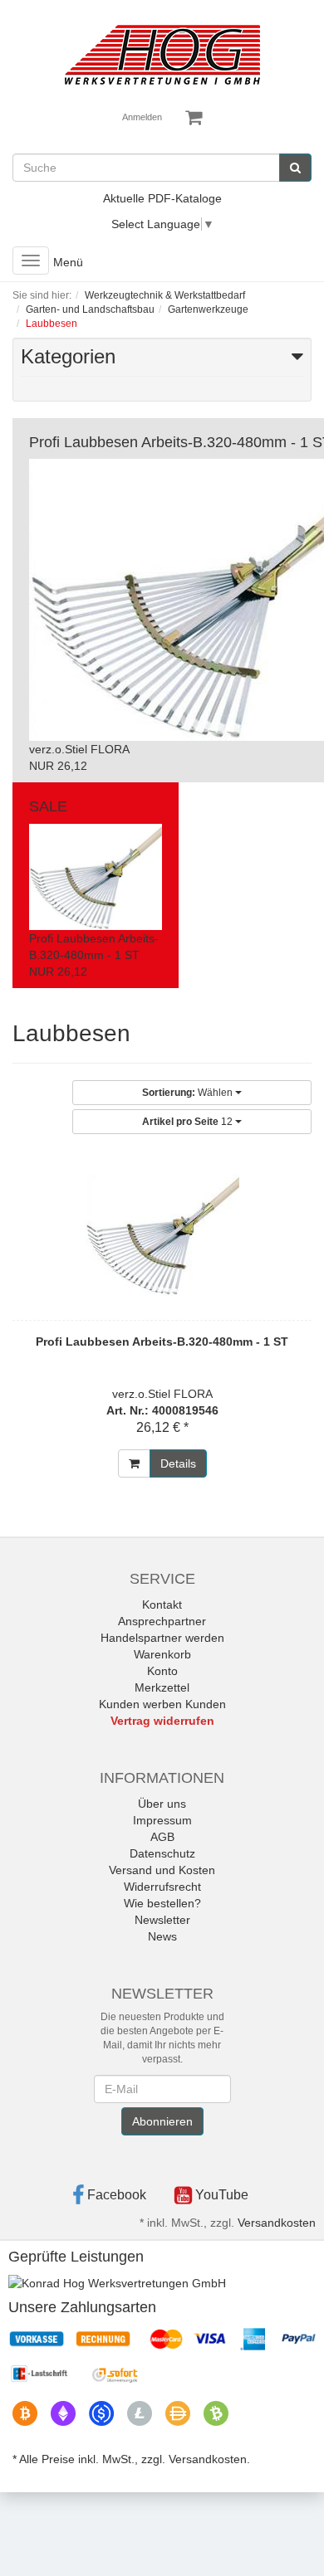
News (162, 1936)
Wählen (189, 1093)
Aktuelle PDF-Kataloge (162, 198)
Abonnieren (162, 2121)
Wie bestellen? (162, 1903)
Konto (162, 1671)
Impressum (162, 1820)
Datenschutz (162, 1853)
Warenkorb (162, 1654)
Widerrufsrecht (162, 1887)
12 (189, 1122)
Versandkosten (277, 2223)
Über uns (162, 1804)
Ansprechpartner (162, 1621)
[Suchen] (295, 168)
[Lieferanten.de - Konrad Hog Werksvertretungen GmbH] (117, 2282)
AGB (162, 1837)
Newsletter (162, 1920)
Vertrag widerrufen (162, 1721)
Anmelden (142, 117)
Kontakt (162, 1605)
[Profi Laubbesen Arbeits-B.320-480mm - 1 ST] (162, 1235)
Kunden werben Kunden (162, 1704)
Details (178, 1463)
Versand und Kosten (162, 1870)
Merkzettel (162, 1687)
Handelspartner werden (162, 1638)
